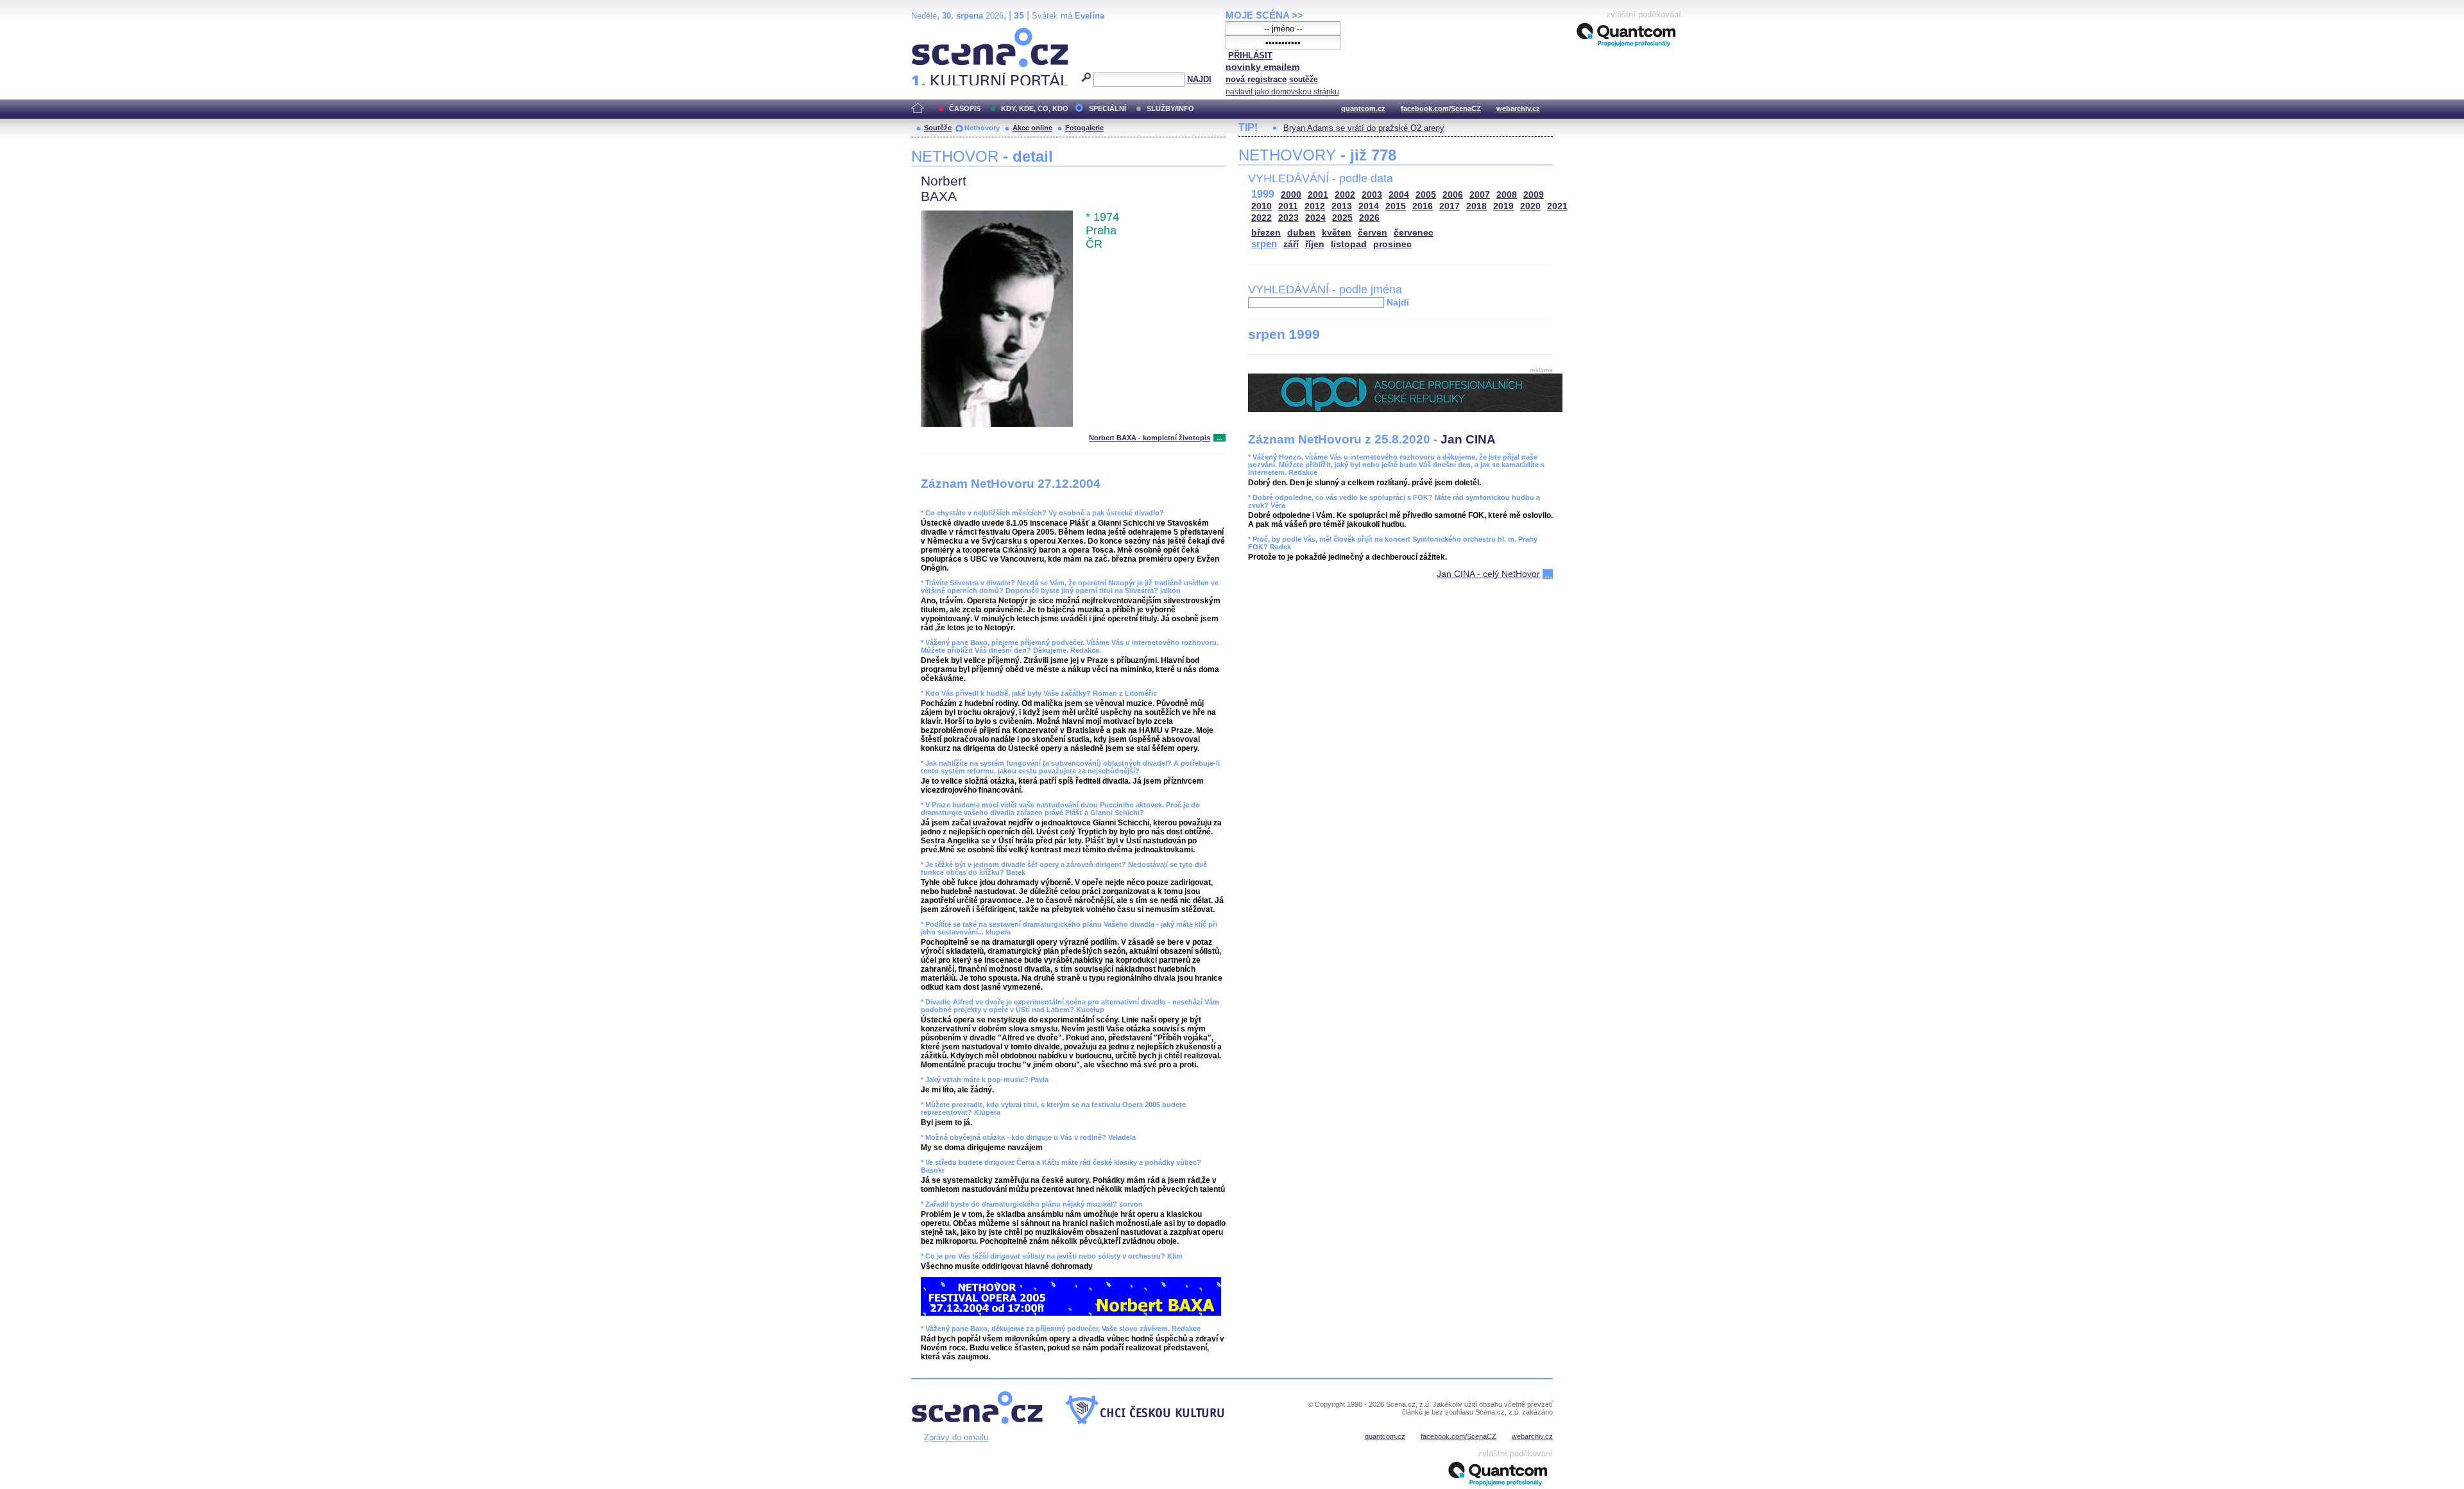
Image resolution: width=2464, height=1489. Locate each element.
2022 (1262, 218)
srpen (1264, 244)
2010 (1262, 206)
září (1291, 244)
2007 (1480, 195)
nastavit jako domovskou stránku (1282, 92)
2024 (1315, 218)
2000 (1291, 195)
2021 (1557, 206)
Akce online (1032, 128)
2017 (1450, 206)
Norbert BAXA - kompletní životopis (1150, 438)
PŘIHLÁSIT (1250, 56)
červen (1373, 233)
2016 (1423, 206)
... (1219, 438)
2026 (1369, 218)
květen (1337, 233)
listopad (1349, 244)
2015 (1396, 206)
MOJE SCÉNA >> (1264, 15)
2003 (1372, 195)
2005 (1426, 195)
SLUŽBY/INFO (1170, 108)
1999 (1263, 194)
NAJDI (1199, 79)
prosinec (1392, 244)
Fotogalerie (1084, 128)
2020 (1530, 206)
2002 (1345, 195)
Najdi (1398, 302)
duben (1301, 233)
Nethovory (982, 128)
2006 (1453, 195)
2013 (1342, 206)
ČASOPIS (965, 108)
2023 (1288, 218)
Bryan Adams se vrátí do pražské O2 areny (1364, 128)
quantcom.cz (1363, 108)
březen (1266, 233)
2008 (1507, 195)
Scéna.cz (933, 33)
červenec (1414, 233)
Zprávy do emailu (956, 1437)
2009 (1534, 195)
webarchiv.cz (1518, 108)
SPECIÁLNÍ (1108, 108)
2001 (1318, 195)
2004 (1399, 195)
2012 (1315, 206)
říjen (1315, 244)
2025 (1342, 218)
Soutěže (938, 128)
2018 (1476, 206)
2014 (1369, 206)
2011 (1288, 206)
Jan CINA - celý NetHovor (1488, 574)
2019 (1503, 206)
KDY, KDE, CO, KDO (1035, 108)
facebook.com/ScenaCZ (1441, 108)
